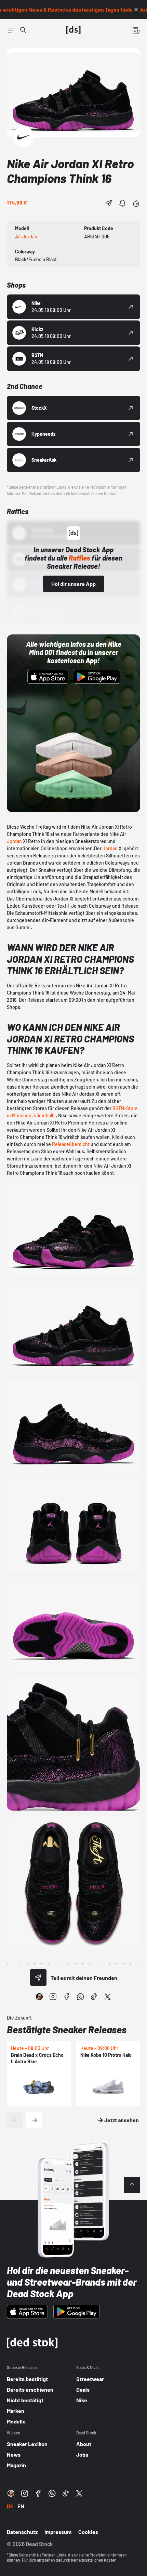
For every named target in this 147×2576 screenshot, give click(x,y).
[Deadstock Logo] (73, 30)
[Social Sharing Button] (38, 1977)
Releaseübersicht (71, 1144)
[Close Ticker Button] (136, 10)
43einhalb (44, 1115)
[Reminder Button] (122, 203)
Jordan (14, 841)
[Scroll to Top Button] (132, 2185)
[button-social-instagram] (53, 1997)
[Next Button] (34, 2120)
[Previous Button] (15, 2120)
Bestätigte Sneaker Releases (67, 2029)
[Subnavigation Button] (11, 30)
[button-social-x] (108, 1997)
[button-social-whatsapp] (80, 1997)
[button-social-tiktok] (94, 1997)
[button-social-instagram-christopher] (39, 1997)
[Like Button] (136, 203)
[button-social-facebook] (67, 1997)
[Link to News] (23, 30)
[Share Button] (109, 203)
